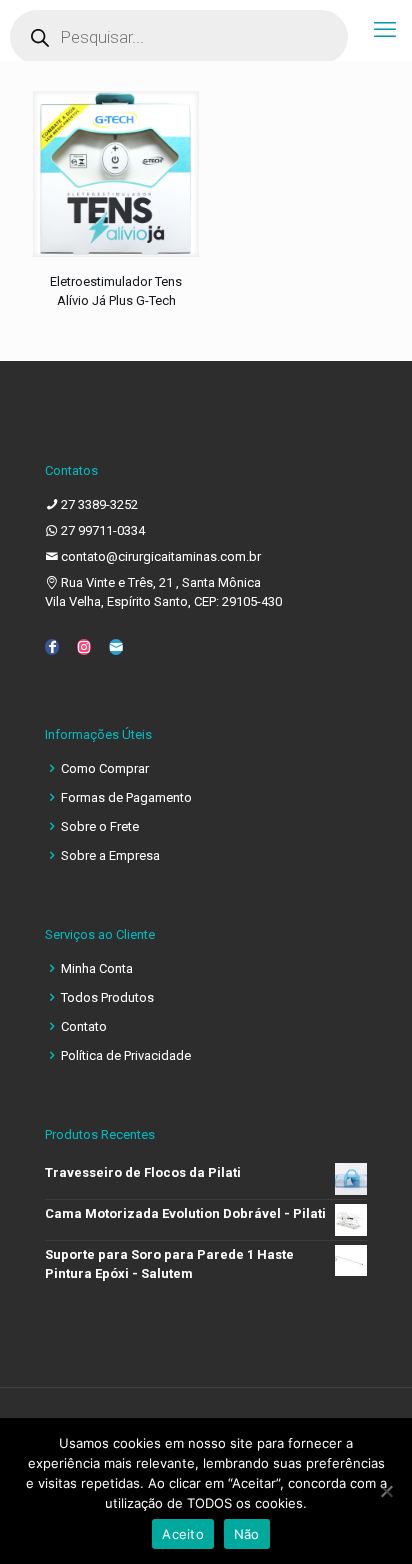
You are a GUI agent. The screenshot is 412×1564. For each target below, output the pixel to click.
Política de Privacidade (126, 1055)
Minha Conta (97, 968)
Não (247, 1534)
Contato (84, 1026)
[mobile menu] (385, 30)
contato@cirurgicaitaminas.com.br (161, 556)
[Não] (387, 1491)
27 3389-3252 (99, 504)
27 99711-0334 (103, 530)
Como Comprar (105, 768)
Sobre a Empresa (110, 855)
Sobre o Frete (100, 826)
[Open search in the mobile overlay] (179, 37)
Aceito (183, 1534)
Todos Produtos (107, 997)
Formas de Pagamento (126, 797)
